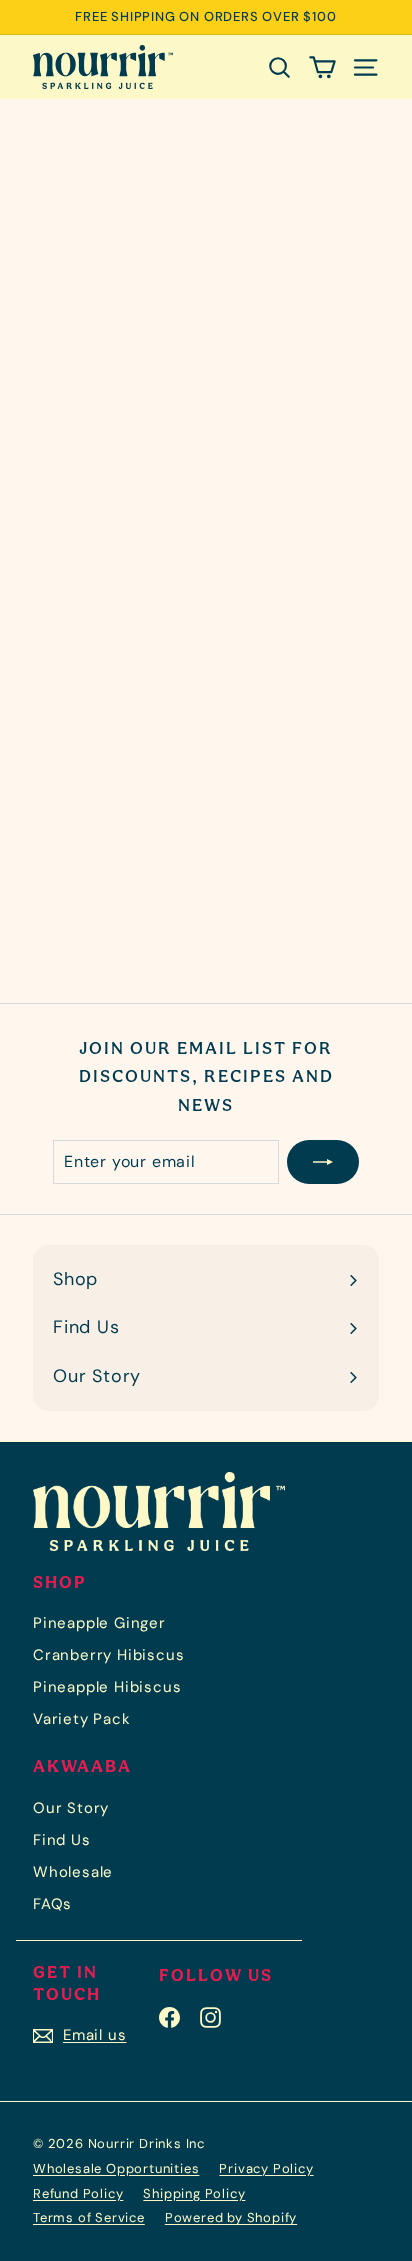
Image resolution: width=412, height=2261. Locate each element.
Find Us (62, 1840)
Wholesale (73, 1872)
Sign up (36, 528)
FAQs (52, 1904)
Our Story (71, 1808)
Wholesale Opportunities (116, 2168)
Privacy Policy (266, 2168)
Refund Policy (78, 2193)
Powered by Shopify (231, 2217)
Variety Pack (82, 1719)
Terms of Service (89, 2217)
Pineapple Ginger (99, 1623)
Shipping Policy (194, 2193)
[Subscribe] (323, 1162)
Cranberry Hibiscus (108, 1655)
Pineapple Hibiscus (107, 1687)
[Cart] (322, 66)
